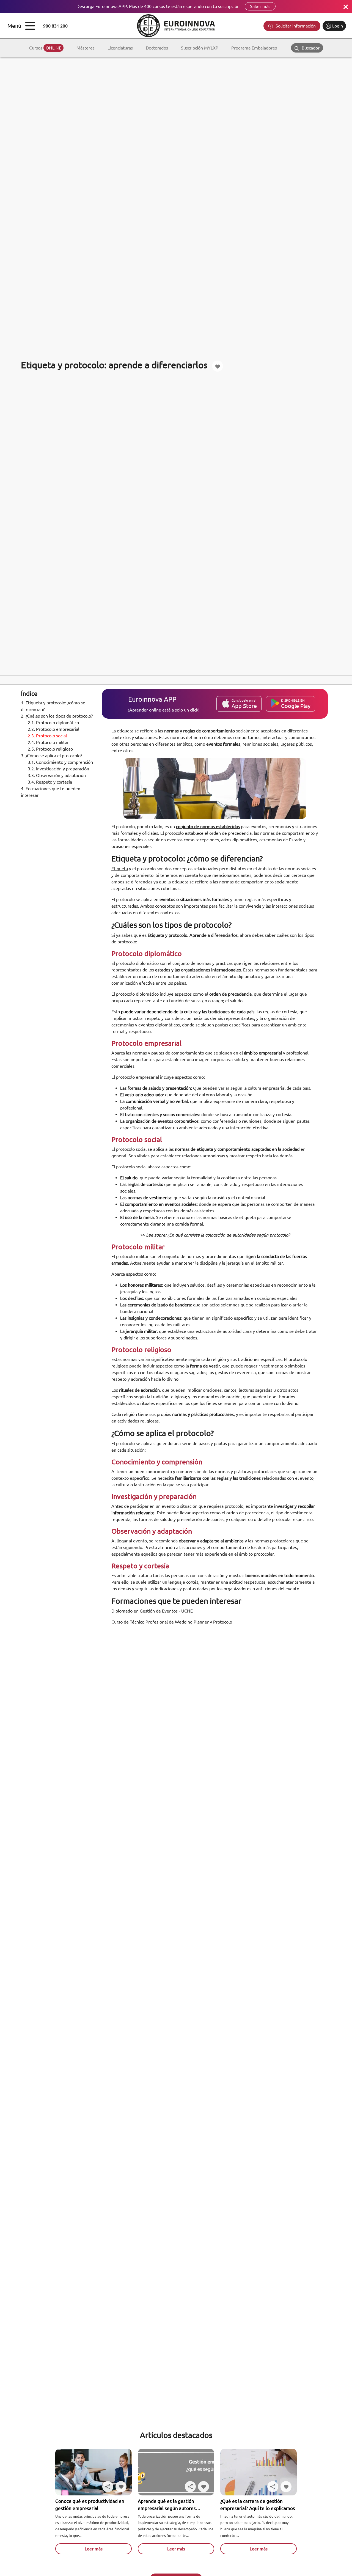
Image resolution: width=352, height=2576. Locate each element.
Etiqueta (120, 869)
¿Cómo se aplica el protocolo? (52, 756)
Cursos (45, 48)
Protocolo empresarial (54, 729)
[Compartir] (108, 2487)
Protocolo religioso (51, 749)
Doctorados (157, 48)
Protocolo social (48, 736)
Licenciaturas (120, 48)
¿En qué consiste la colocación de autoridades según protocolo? (229, 1235)
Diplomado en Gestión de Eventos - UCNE (152, 1611)
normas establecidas (220, 826)
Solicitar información (295, 26)
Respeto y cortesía (50, 782)
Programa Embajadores (254, 48)
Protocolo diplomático (54, 723)
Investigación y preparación (59, 769)
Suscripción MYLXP (200, 48)
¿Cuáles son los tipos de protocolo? (57, 716)
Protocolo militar (49, 742)
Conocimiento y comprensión (61, 762)
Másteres (86, 48)
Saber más (260, 6)
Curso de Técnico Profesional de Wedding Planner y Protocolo (172, 1622)
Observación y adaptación (57, 775)
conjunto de (188, 826)
